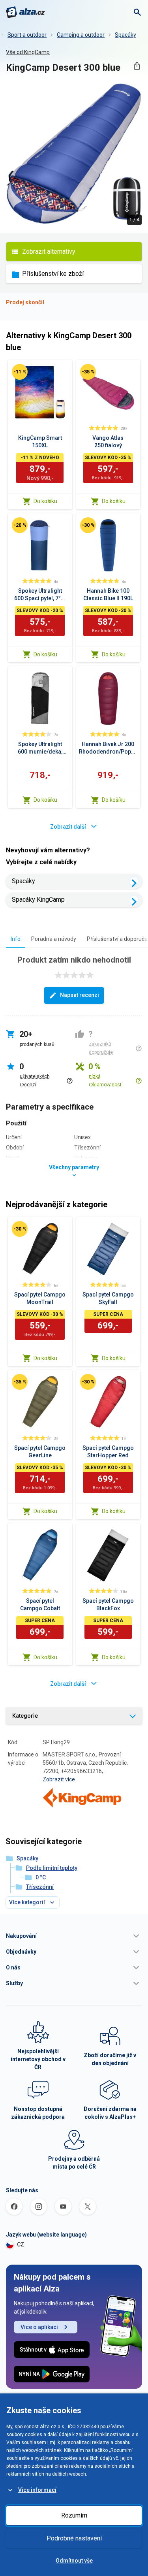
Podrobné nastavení (74, 2538)
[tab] (16, 939)
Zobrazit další (68, 827)
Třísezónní (40, 1887)
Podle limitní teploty (52, 1868)
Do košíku (45, 501)
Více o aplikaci (39, 2327)
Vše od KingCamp (28, 52)
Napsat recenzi (80, 995)
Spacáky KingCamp (38, 900)
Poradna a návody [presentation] (54, 939)
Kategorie (25, 1716)
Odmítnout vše (74, 2561)
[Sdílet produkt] (137, 66)
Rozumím (74, 2515)
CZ (21, 2244)
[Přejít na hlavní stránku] (25, 12)
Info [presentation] (16, 939)
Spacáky (126, 35)
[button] (74, 1936)
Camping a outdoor (81, 35)
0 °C (41, 1877)
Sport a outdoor (27, 35)
